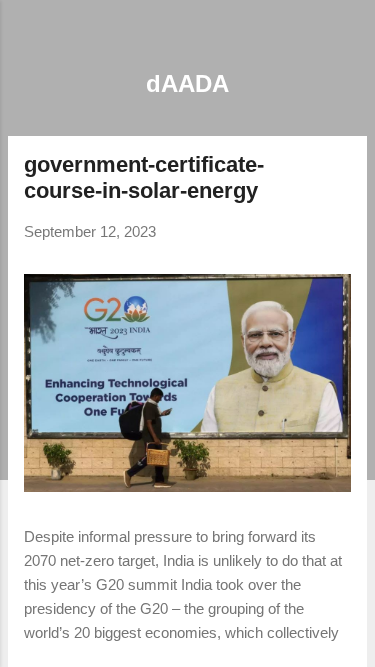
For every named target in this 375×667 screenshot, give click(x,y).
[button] (339, 167)
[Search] (347, 40)
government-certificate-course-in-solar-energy (144, 177)
